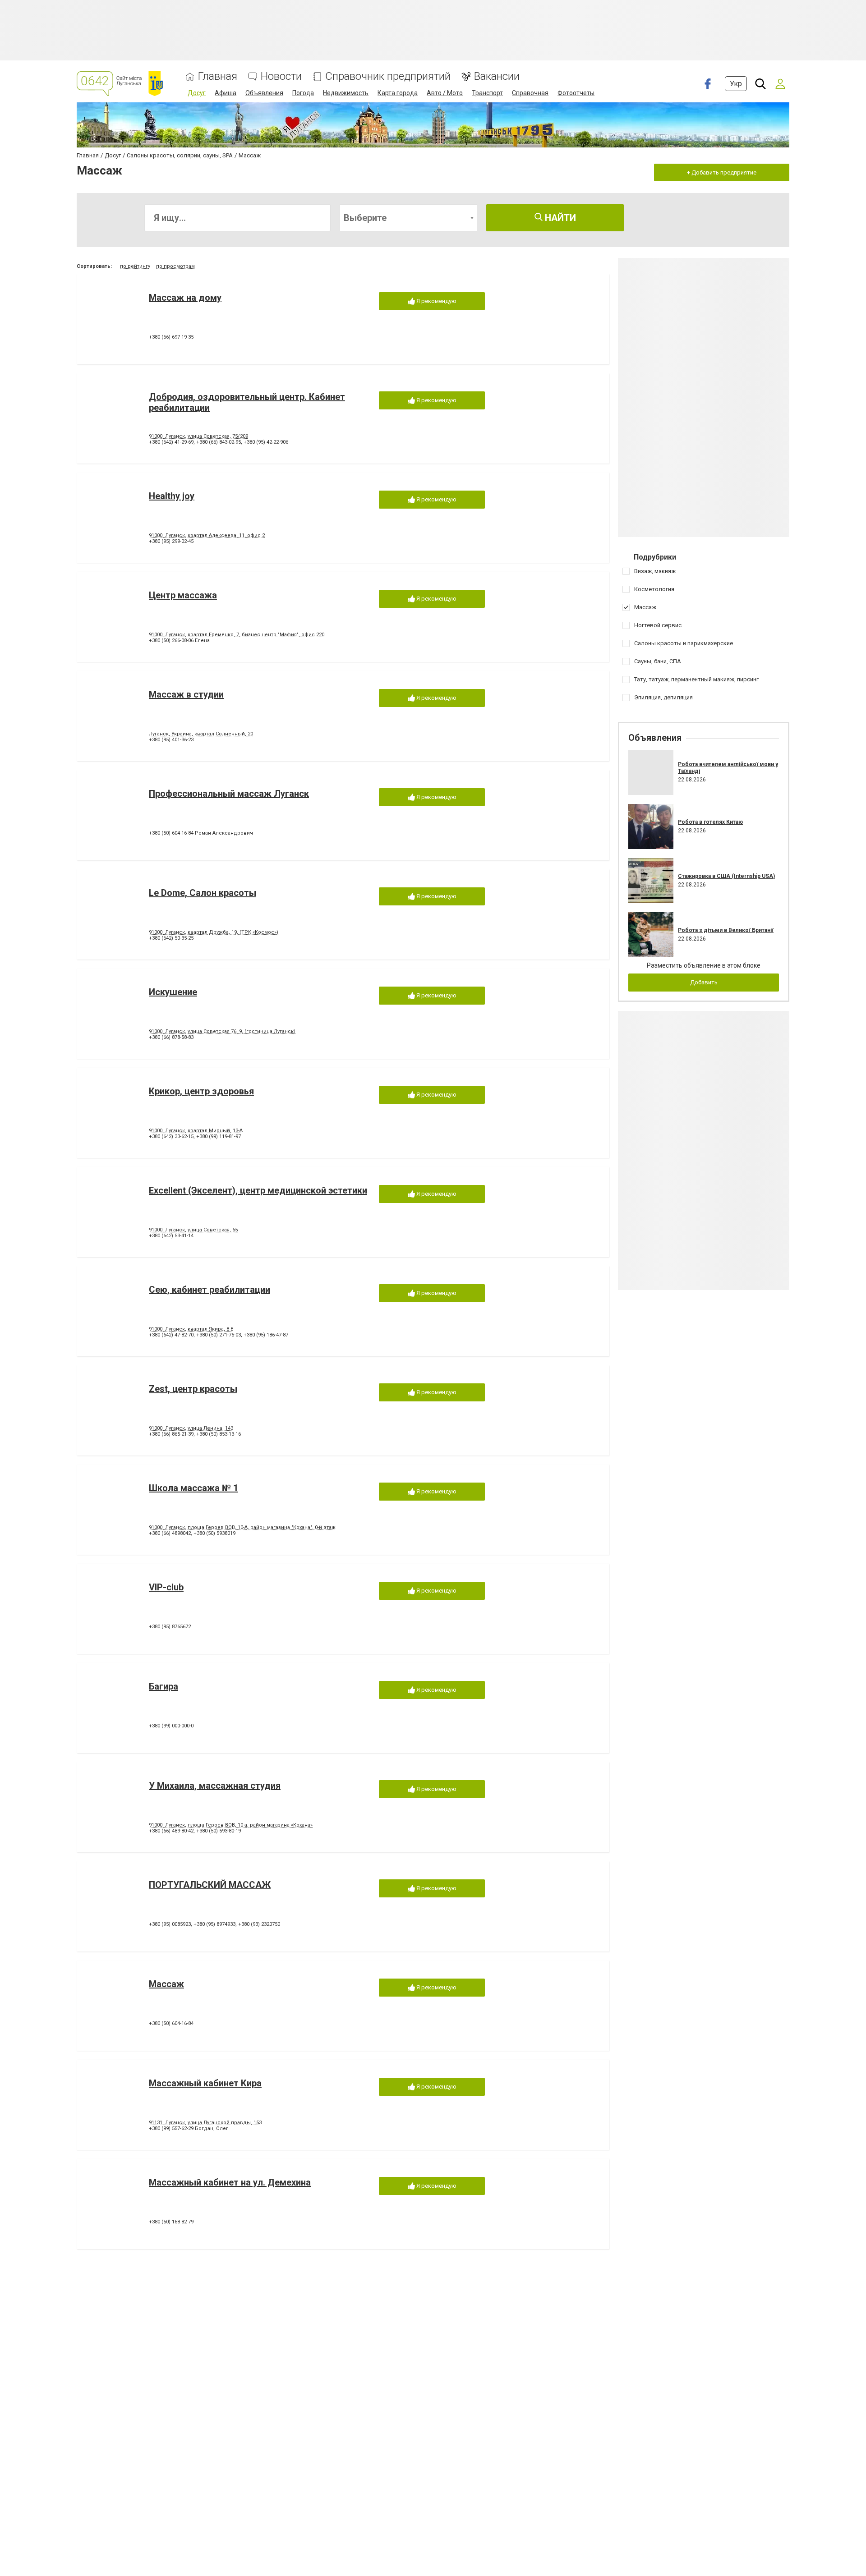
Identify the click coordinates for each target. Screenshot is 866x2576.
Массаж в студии (186, 694)
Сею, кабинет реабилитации (210, 1290)
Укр (736, 84)
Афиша (226, 93)
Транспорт (487, 93)
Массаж (166, 1984)
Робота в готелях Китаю (710, 822)
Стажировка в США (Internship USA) (726, 876)
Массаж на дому (185, 298)
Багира (164, 1686)
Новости (281, 76)
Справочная (530, 93)
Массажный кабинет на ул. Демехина (230, 2182)
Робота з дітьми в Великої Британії (726, 930)
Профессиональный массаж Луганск (229, 794)
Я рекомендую (436, 301)
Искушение (173, 992)
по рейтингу (135, 266)
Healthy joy (172, 496)
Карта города (398, 93)
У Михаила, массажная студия (215, 1786)
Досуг (197, 93)
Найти (559, 218)
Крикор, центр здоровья (201, 1091)
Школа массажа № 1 (193, 1488)
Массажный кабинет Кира (205, 2083)
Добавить (704, 982)
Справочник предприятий (388, 76)
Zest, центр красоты (193, 1389)
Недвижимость (346, 93)
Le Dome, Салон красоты (203, 893)
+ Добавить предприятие (722, 172)
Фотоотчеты (576, 93)
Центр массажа (183, 595)
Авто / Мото (445, 93)
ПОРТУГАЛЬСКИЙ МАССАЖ (210, 1885)
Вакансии (497, 76)
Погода (303, 93)
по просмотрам (175, 266)
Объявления (264, 93)
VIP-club (166, 1587)
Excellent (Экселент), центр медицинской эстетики (258, 1190)
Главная (218, 76)
